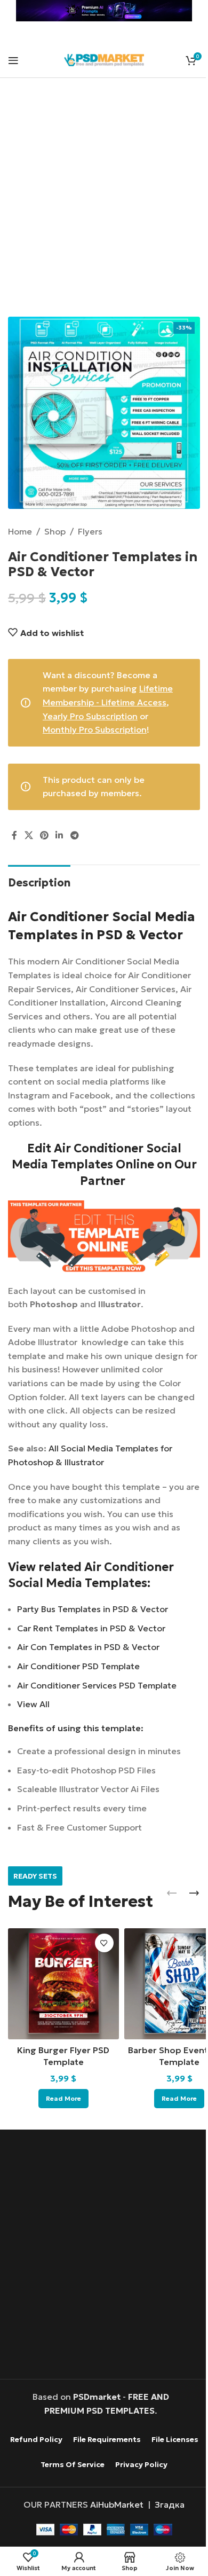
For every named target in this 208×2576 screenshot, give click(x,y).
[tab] (39, 881)
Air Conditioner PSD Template (78, 1666)
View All (33, 1704)
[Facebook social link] (14, 835)
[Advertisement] (104, 204)
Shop (55, 531)
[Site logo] (104, 59)
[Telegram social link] (74, 835)
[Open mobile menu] (13, 60)
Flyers (90, 531)
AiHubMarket (117, 2504)
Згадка (170, 2504)
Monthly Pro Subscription (95, 729)
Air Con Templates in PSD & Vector (88, 1647)
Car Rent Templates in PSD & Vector (91, 1628)
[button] (172, 1893)
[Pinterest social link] (44, 835)
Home (20, 531)
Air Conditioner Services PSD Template (97, 1685)
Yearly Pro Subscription (90, 716)
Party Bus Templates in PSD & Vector (93, 1609)
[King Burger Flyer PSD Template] (63, 1984)
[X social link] (29, 835)
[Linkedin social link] (59, 835)
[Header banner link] (104, 11)
